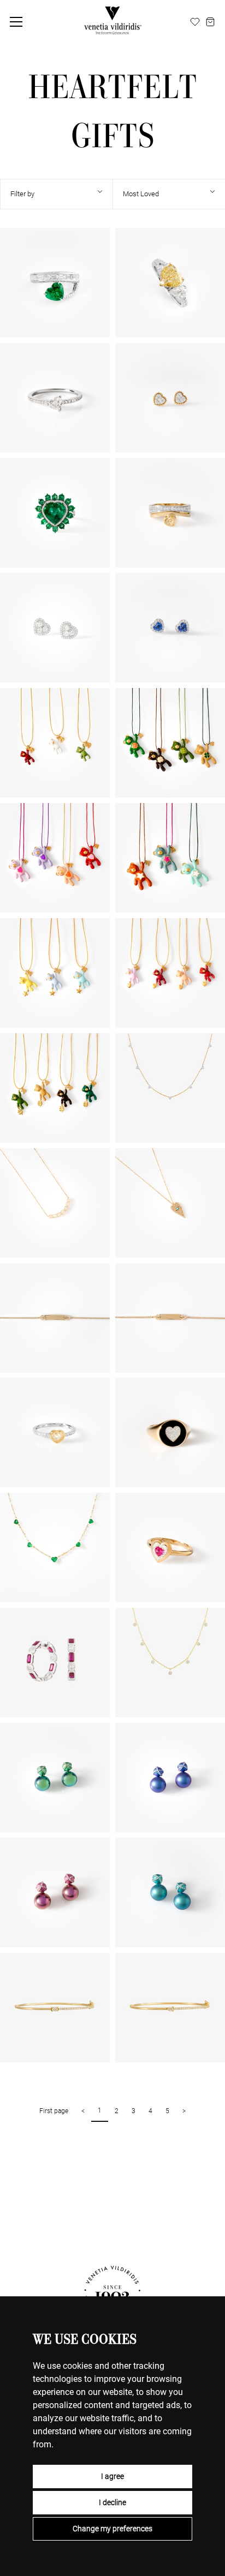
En (156, 22)
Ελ (182, 22)
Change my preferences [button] (112, 2529)
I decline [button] (112, 2502)
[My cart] (210, 22)
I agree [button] (112, 2476)
